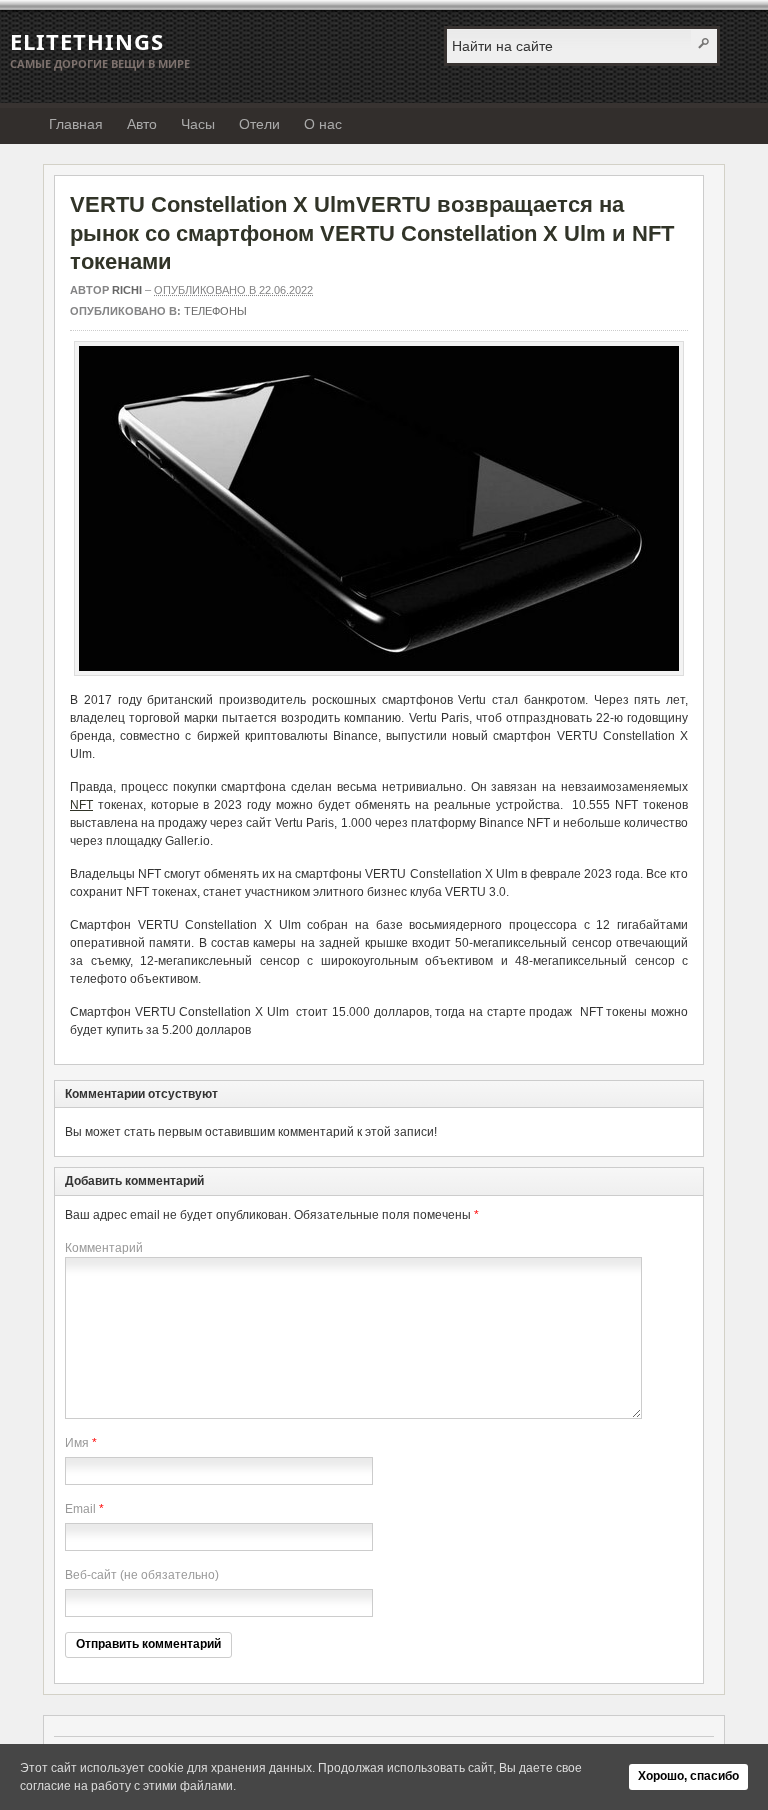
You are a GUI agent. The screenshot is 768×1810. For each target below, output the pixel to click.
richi (127, 290)
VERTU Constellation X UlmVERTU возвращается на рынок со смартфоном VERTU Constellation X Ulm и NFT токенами (372, 233)
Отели (259, 124)
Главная (76, 124)
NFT (81, 805)
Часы (198, 124)
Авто (142, 124)
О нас (323, 124)
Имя (77, 1443)
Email (80, 1509)
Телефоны (215, 311)
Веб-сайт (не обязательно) (142, 1575)
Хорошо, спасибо (688, 1776)
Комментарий (104, 1248)
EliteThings (87, 41)
